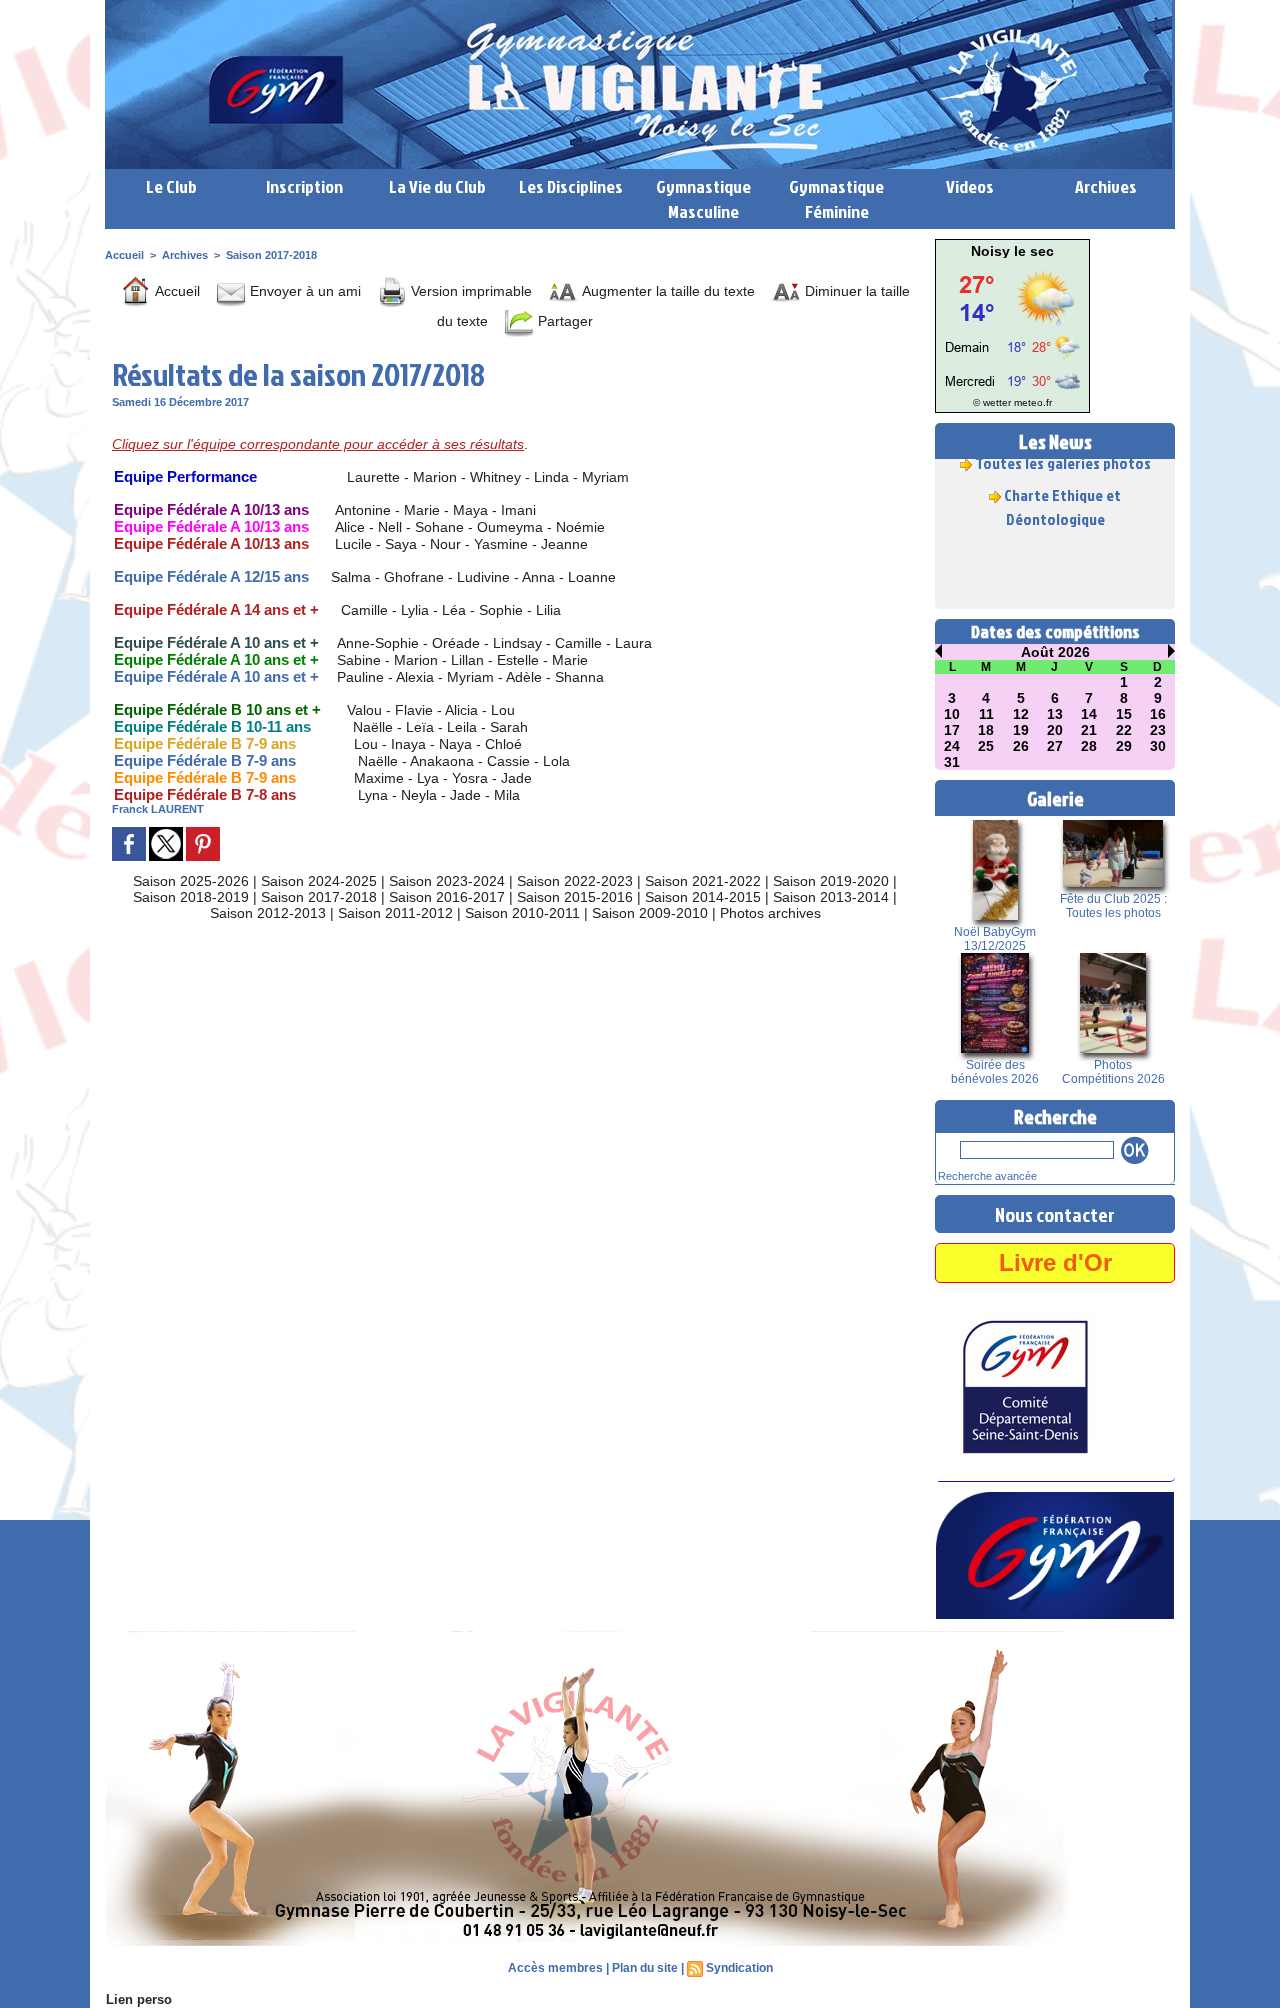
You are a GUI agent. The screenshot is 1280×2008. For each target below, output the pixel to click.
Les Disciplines (571, 186)
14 (1089, 714)
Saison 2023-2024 (447, 881)
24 (952, 746)
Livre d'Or (1055, 1262)
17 (952, 730)
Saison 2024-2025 (319, 881)
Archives (1106, 186)
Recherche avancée (987, 1176)
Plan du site (645, 1968)
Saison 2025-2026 (191, 881)
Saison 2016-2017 (447, 897)
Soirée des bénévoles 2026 (995, 1072)
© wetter (992, 402)
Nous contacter (1055, 1214)
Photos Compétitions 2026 (1113, 1072)
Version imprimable (469, 291)
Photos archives (770, 913)
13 (1055, 714)
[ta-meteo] (1012, 264)
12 (1021, 714)
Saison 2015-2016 (575, 897)
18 (986, 730)
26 (1021, 746)
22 (1124, 730)
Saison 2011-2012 (395, 913)
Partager (563, 321)
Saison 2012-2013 (268, 913)
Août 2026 (1055, 652)
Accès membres (555, 1968)
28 (1089, 746)
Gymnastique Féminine (836, 199)
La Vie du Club (437, 186)
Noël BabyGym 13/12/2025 (995, 939)
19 (1021, 730)
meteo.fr (1033, 402)
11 (986, 714)
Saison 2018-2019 (191, 897)
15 (1124, 714)
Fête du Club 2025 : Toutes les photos (1113, 906)
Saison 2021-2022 (703, 881)
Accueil (124, 255)
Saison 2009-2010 (650, 913)
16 (1158, 714)
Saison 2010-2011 (522, 913)
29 (1124, 746)
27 (1055, 746)
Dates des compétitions (1055, 631)
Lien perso (139, 1999)
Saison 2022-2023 (575, 881)
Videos (970, 186)
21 (1089, 730)
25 (986, 746)
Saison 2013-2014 (831, 897)
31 (952, 762)
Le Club (171, 186)
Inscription (304, 186)
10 (952, 714)
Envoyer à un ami (303, 291)
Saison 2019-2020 (831, 881)
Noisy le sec (1012, 251)
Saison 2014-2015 (703, 897)
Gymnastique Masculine (703, 199)
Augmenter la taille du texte (666, 291)
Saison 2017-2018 (271, 255)
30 (1158, 746)
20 (1055, 730)
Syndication (739, 1968)
